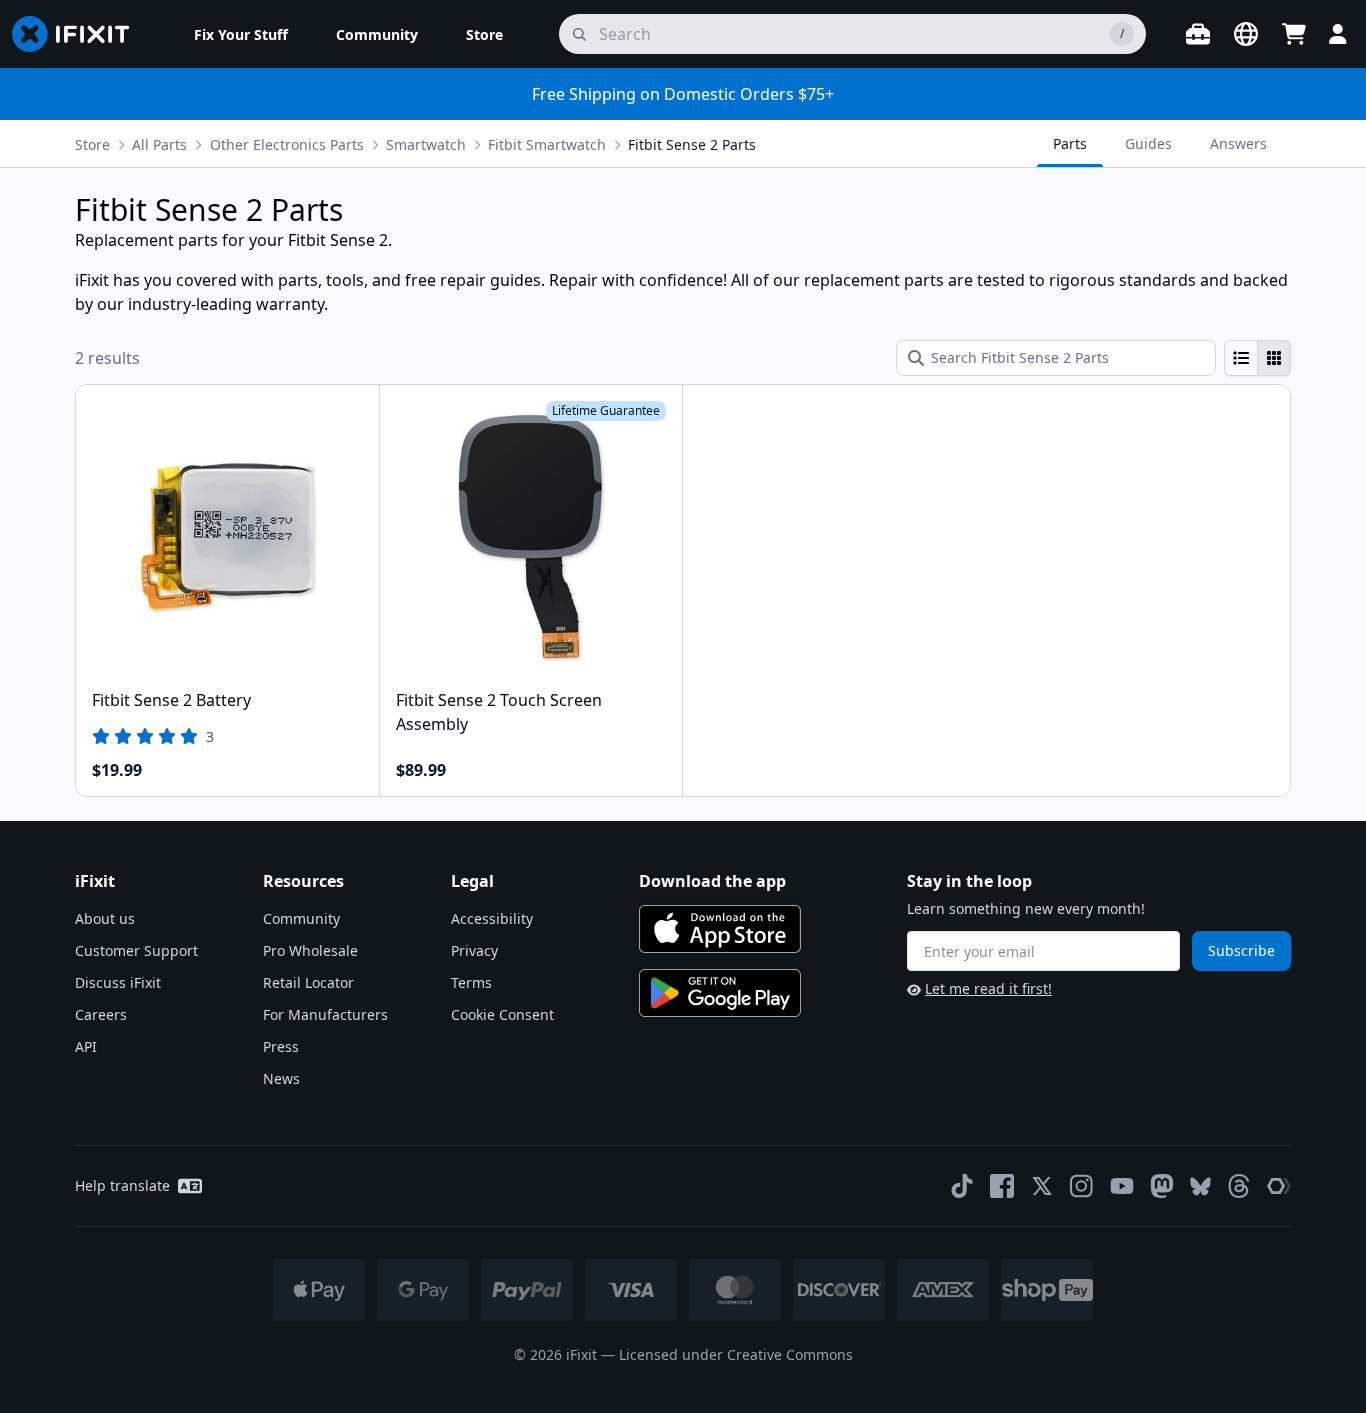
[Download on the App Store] (720, 929)
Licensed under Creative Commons (736, 1354)
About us (105, 918)
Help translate (122, 1185)
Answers (1238, 143)
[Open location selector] (1246, 34)
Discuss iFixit (118, 982)
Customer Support (136, 950)
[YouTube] (1122, 1186)
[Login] (1338, 34)
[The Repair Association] (1279, 1186)
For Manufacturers (325, 1014)
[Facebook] (1002, 1186)
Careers (101, 1014)
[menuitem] (241, 34)
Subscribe (1241, 950)
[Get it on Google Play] (720, 993)
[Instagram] (1082, 1186)
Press (281, 1046)
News (281, 1078)
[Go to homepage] (79, 34)
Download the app (712, 881)
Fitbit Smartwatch (547, 144)
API (86, 1046)
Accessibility (492, 918)
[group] (1257, 358)
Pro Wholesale (310, 950)
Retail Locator (308, 982)
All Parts (159, 144)
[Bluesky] (1200, 1186)
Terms (471, 982)
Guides (1148, 143)
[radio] (1241, 358)
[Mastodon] (1162, 1186)
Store (92, 144)
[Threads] (1239, 1186)
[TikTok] (962, 1186)
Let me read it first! (988, 988)
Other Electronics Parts (287, 144)
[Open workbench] (1198, 34)
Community (301, 918)
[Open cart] (1294, 34)
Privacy (474, 950)
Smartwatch (426, 144)
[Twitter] (1042, 1186)
